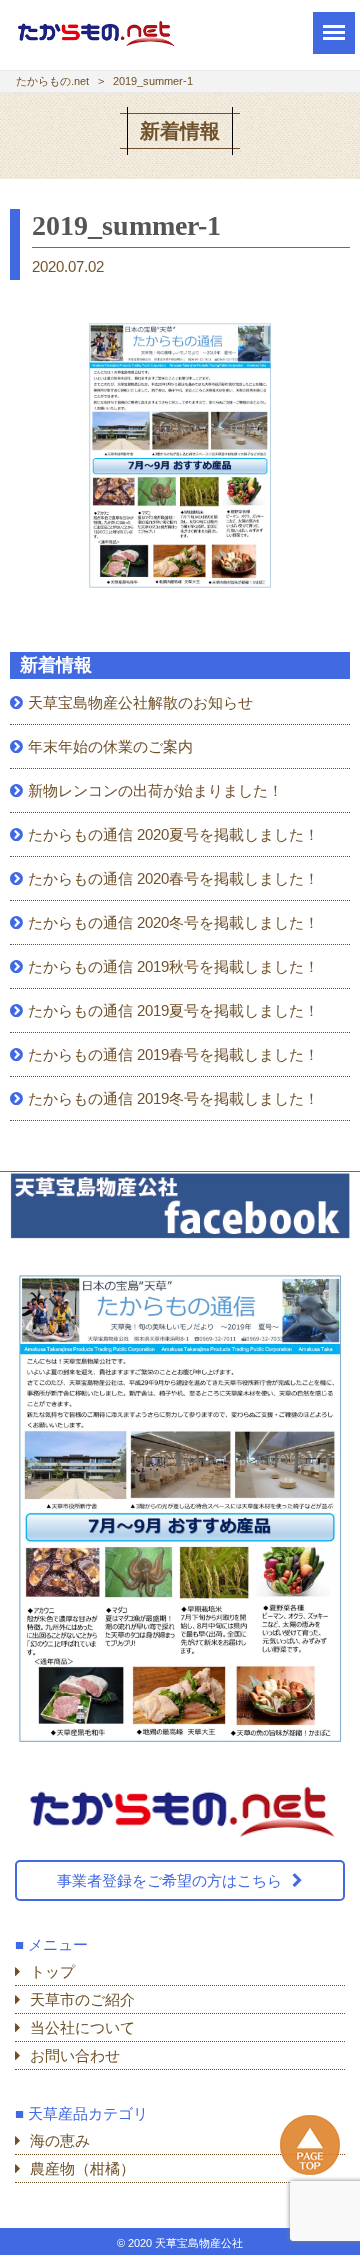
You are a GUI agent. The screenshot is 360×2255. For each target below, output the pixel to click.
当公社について (82, 2027)
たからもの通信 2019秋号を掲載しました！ (173, 966)
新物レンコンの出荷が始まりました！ (155, 790)
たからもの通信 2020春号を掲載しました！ (173, 878)
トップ (52, 1971)
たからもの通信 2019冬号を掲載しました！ (173, 1098)
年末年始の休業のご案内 (110, 746)
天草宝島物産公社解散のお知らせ (140, 702)
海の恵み (60, 2140)
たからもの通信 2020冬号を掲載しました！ (173, 922)
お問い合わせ (75, 2055)
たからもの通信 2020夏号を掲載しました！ (173, 834)
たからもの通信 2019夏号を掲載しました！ (173, 1010)
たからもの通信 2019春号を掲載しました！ (173, 1054)
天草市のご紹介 (82, 1999)
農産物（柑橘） (82, 2168)
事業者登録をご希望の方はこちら (169, 1880)
